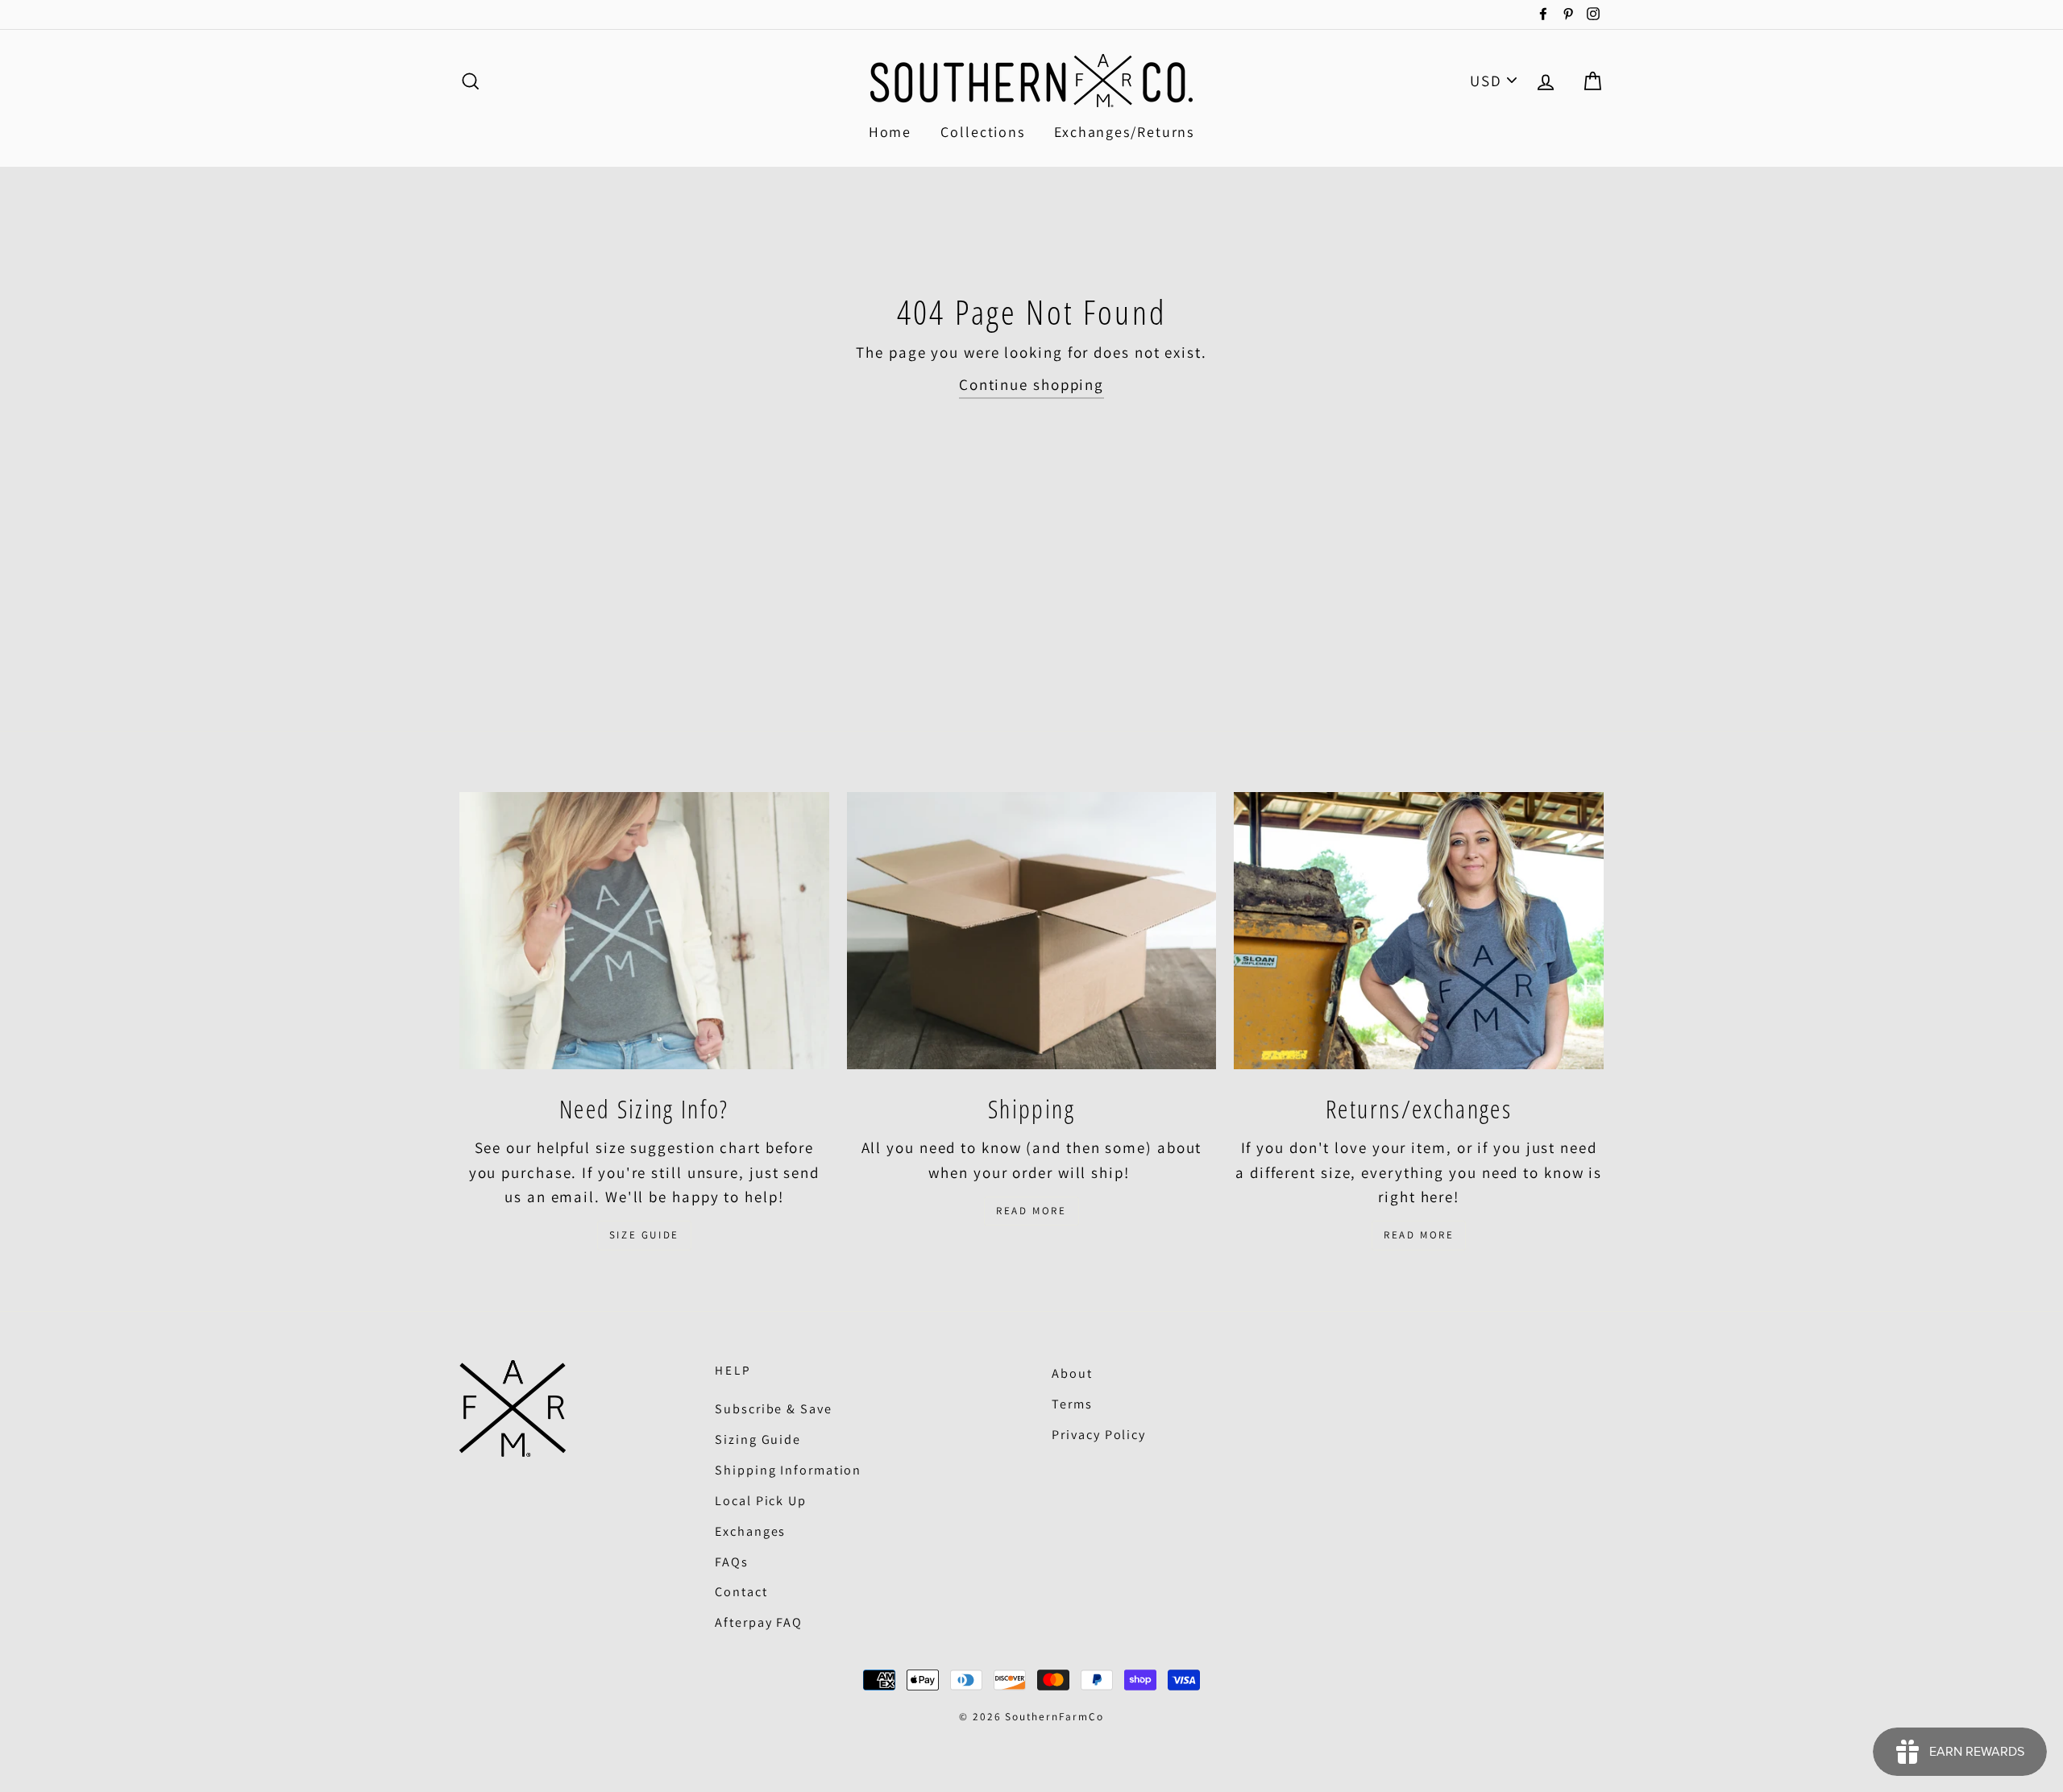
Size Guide (644, 1235)
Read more (1419, 1235)
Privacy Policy (1099, 1435)
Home (890, 132)
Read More (1031, 1211)
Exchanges (750, 1531)
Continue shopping (1031, 384)
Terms (1072, 1404)
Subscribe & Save (773, 1409)
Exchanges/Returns (1124, 132)
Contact (741, 1592)
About (1072, 1373)
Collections (983, 132)
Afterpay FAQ (759, 1622)
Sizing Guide (758, 1439)
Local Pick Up (761, 1501)
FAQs (732, 1562)
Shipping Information (788, 1470)
